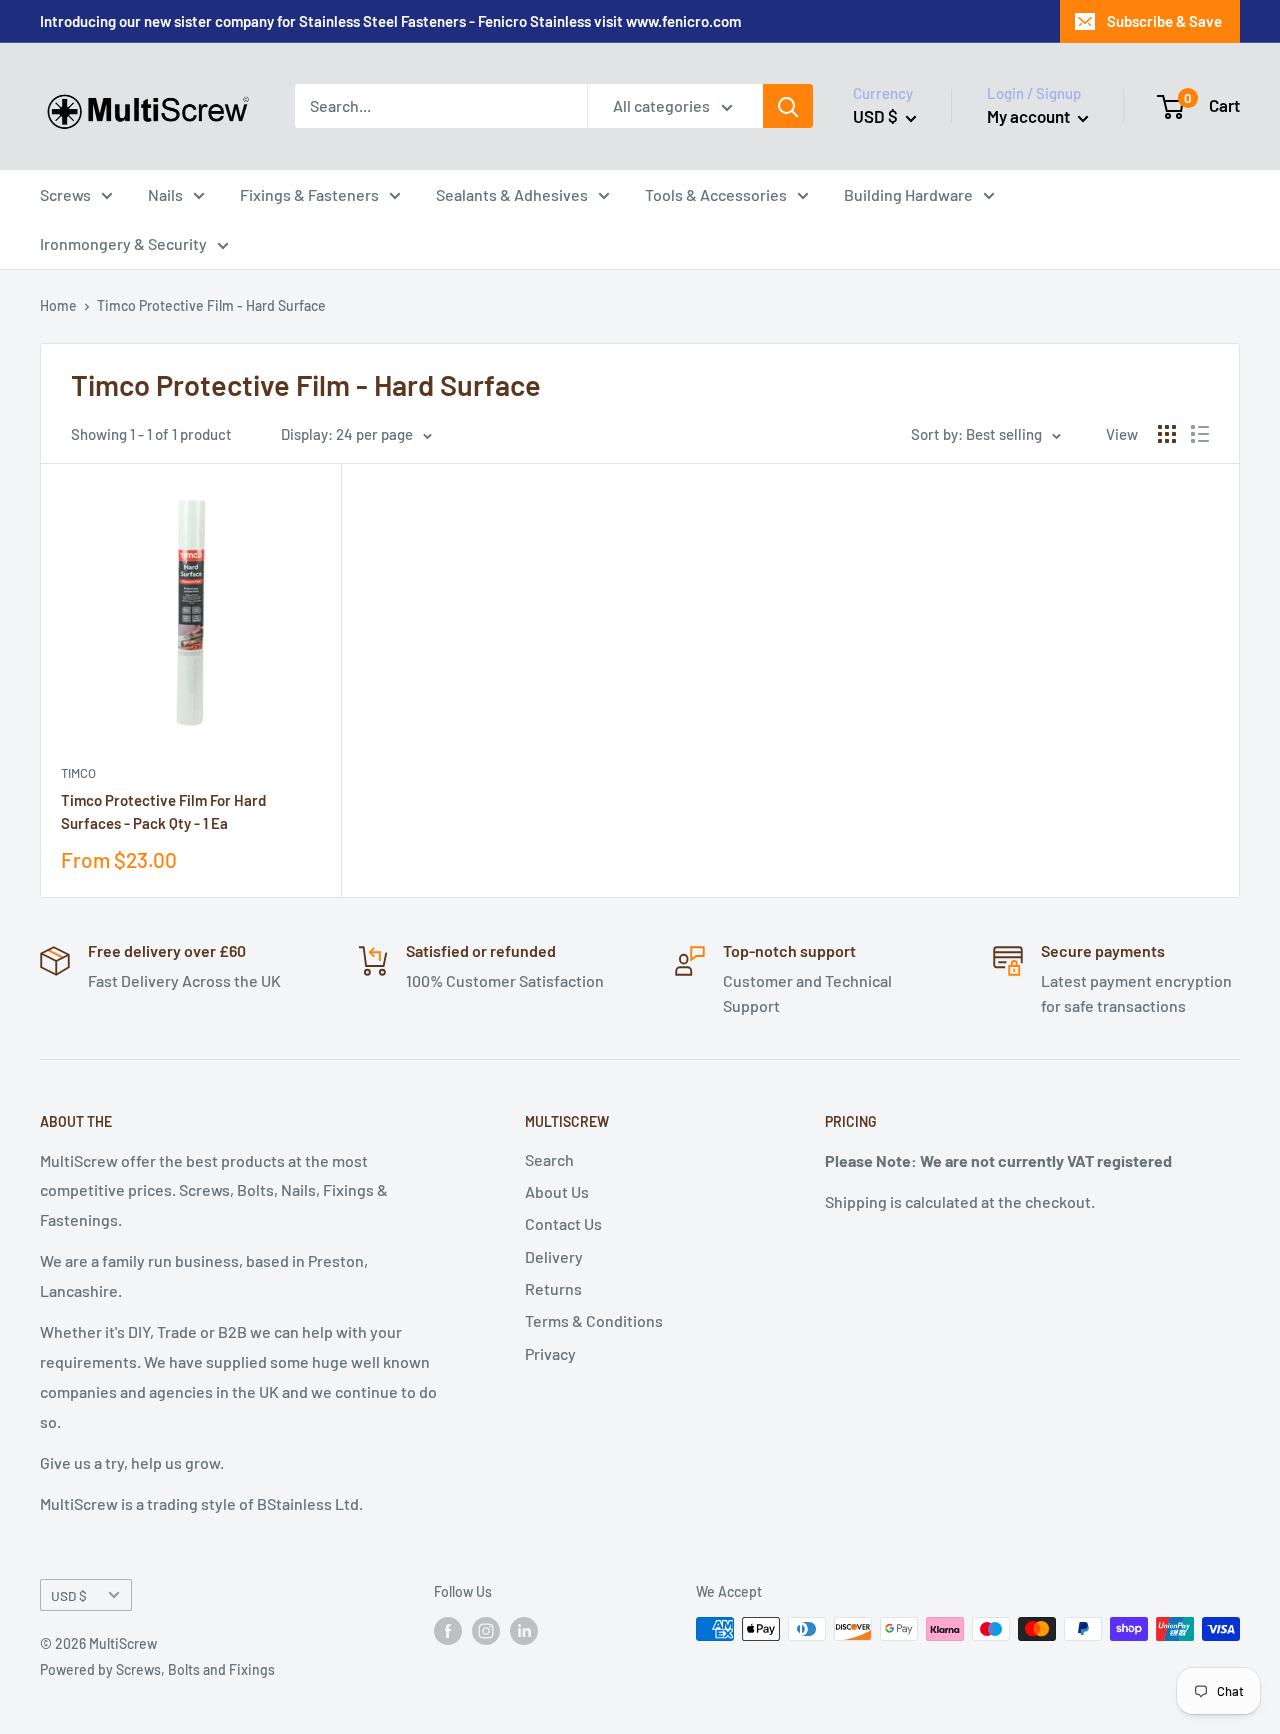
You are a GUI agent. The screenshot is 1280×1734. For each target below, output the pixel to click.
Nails (165, 194)
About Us (557, 1191)
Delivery (554, 1256)
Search (549, 1159)
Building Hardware (908, 194)
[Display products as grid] (1167, 434)
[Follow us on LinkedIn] (524, 1631)
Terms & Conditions (594, 1320)
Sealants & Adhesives (512, 194)
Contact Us (563, 1223)
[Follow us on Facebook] (448, 1631)
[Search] (788, 106)
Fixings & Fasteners (309, 194)
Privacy (550, 1353)
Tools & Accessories (716, 194)
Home (58, 305)
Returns (553, 1288)
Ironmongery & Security (123, 243)
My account (1030, 116)
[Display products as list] (1200, 434)
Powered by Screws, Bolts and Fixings (157, 1669)
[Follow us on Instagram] (486, 1631)
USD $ (69, 1595)
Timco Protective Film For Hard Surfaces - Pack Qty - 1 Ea (163, 811)
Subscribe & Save (1164, 21)
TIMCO (78, 773)
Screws (65, 194)
